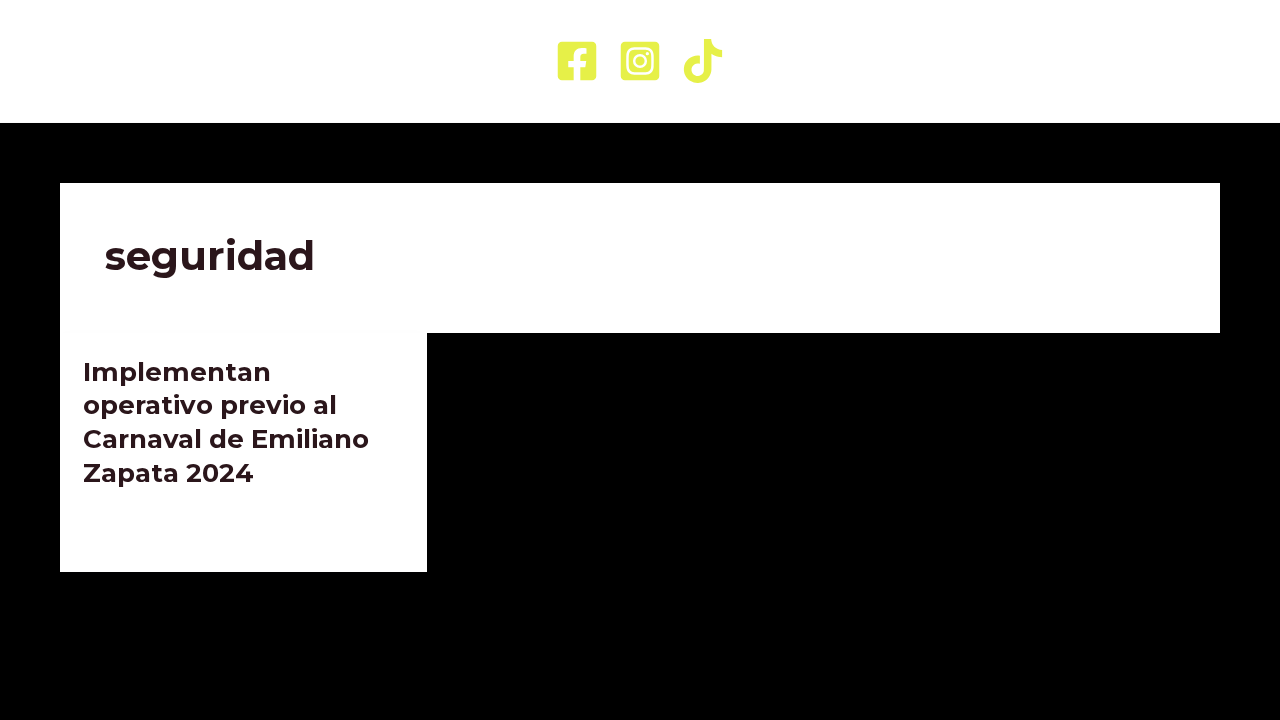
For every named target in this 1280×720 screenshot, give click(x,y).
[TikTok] (703, 61)
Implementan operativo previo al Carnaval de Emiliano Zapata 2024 (226, 422)
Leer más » (122, 525)
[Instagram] (640, 61)
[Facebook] (577, 61)
